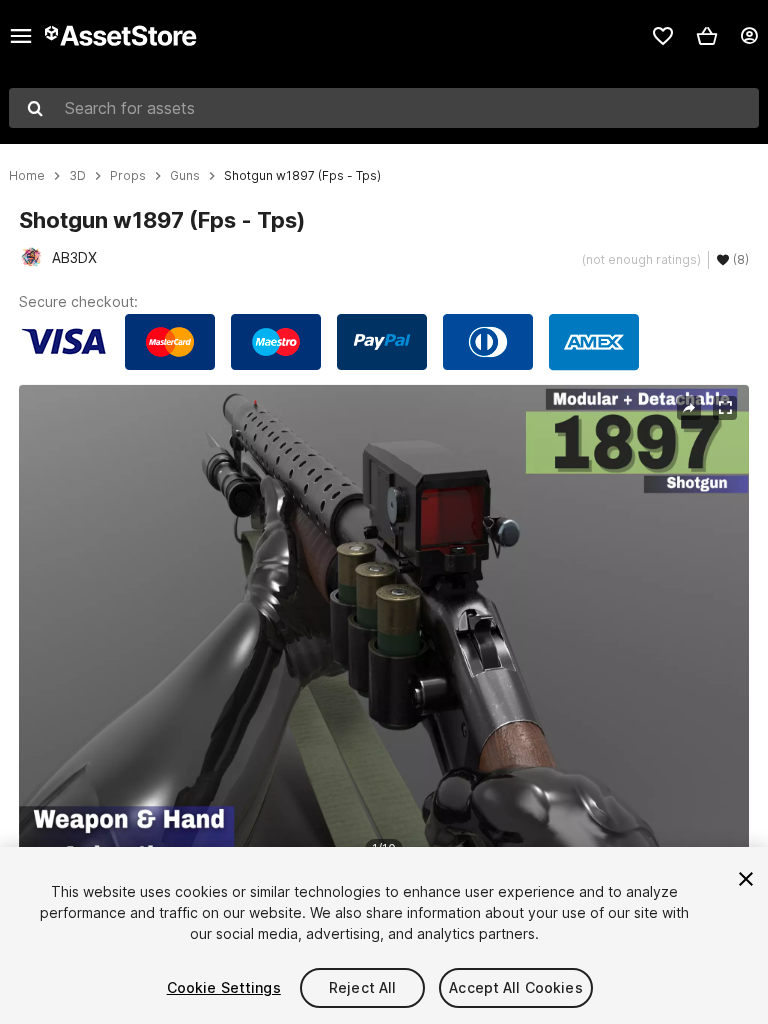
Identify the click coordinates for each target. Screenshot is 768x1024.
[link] (663, 36)
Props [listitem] (128, 176)
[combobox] (384, 108)
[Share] (689, 408)
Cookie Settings (224, 987)
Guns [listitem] (185, 176)
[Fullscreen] (725, 408)
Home (27, 176)
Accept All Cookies (516, 987)
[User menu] (749, 36)
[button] (707, 36)
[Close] (746, 879)
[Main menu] (21, 36)
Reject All (362, 987)
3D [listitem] (77, 176)
